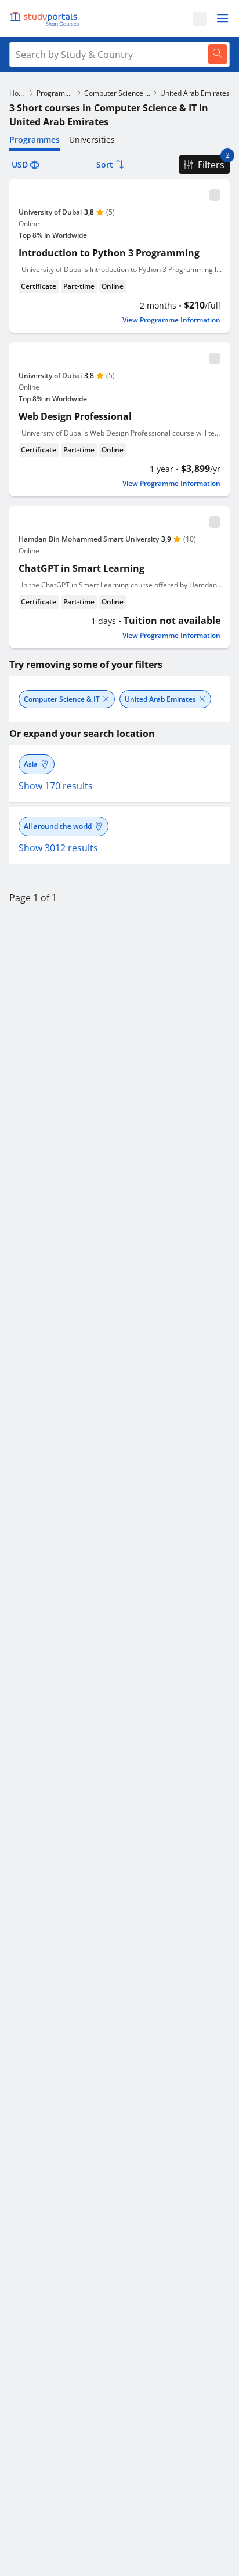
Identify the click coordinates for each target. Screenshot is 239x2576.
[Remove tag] (106, 699)
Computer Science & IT (117, 93)
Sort (105, 164)
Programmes (55, 93)
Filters (211, 165)
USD (20, 164)
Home (18, 93)
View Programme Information (171, 320)
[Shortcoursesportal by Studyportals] (46, 19)
